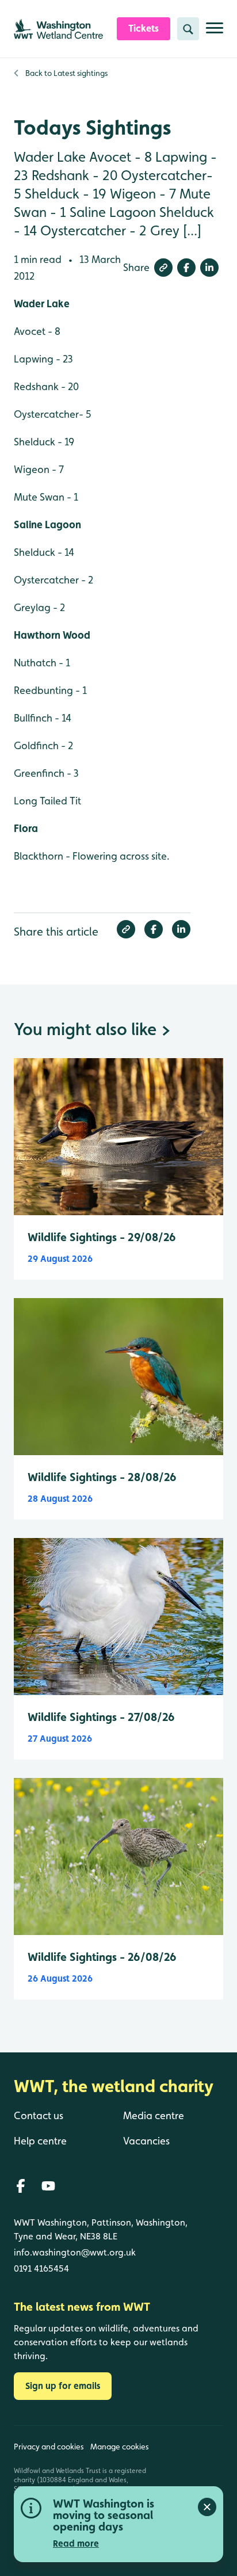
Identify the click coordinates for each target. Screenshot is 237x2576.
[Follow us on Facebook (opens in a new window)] (21, 2186)
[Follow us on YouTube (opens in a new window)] (48, 2186)
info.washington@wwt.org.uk (75, 2252)
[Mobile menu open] (215, 33)
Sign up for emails (63, 2386)
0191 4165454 (41, 2268)
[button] (163, 268)
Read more (76, 2543)
